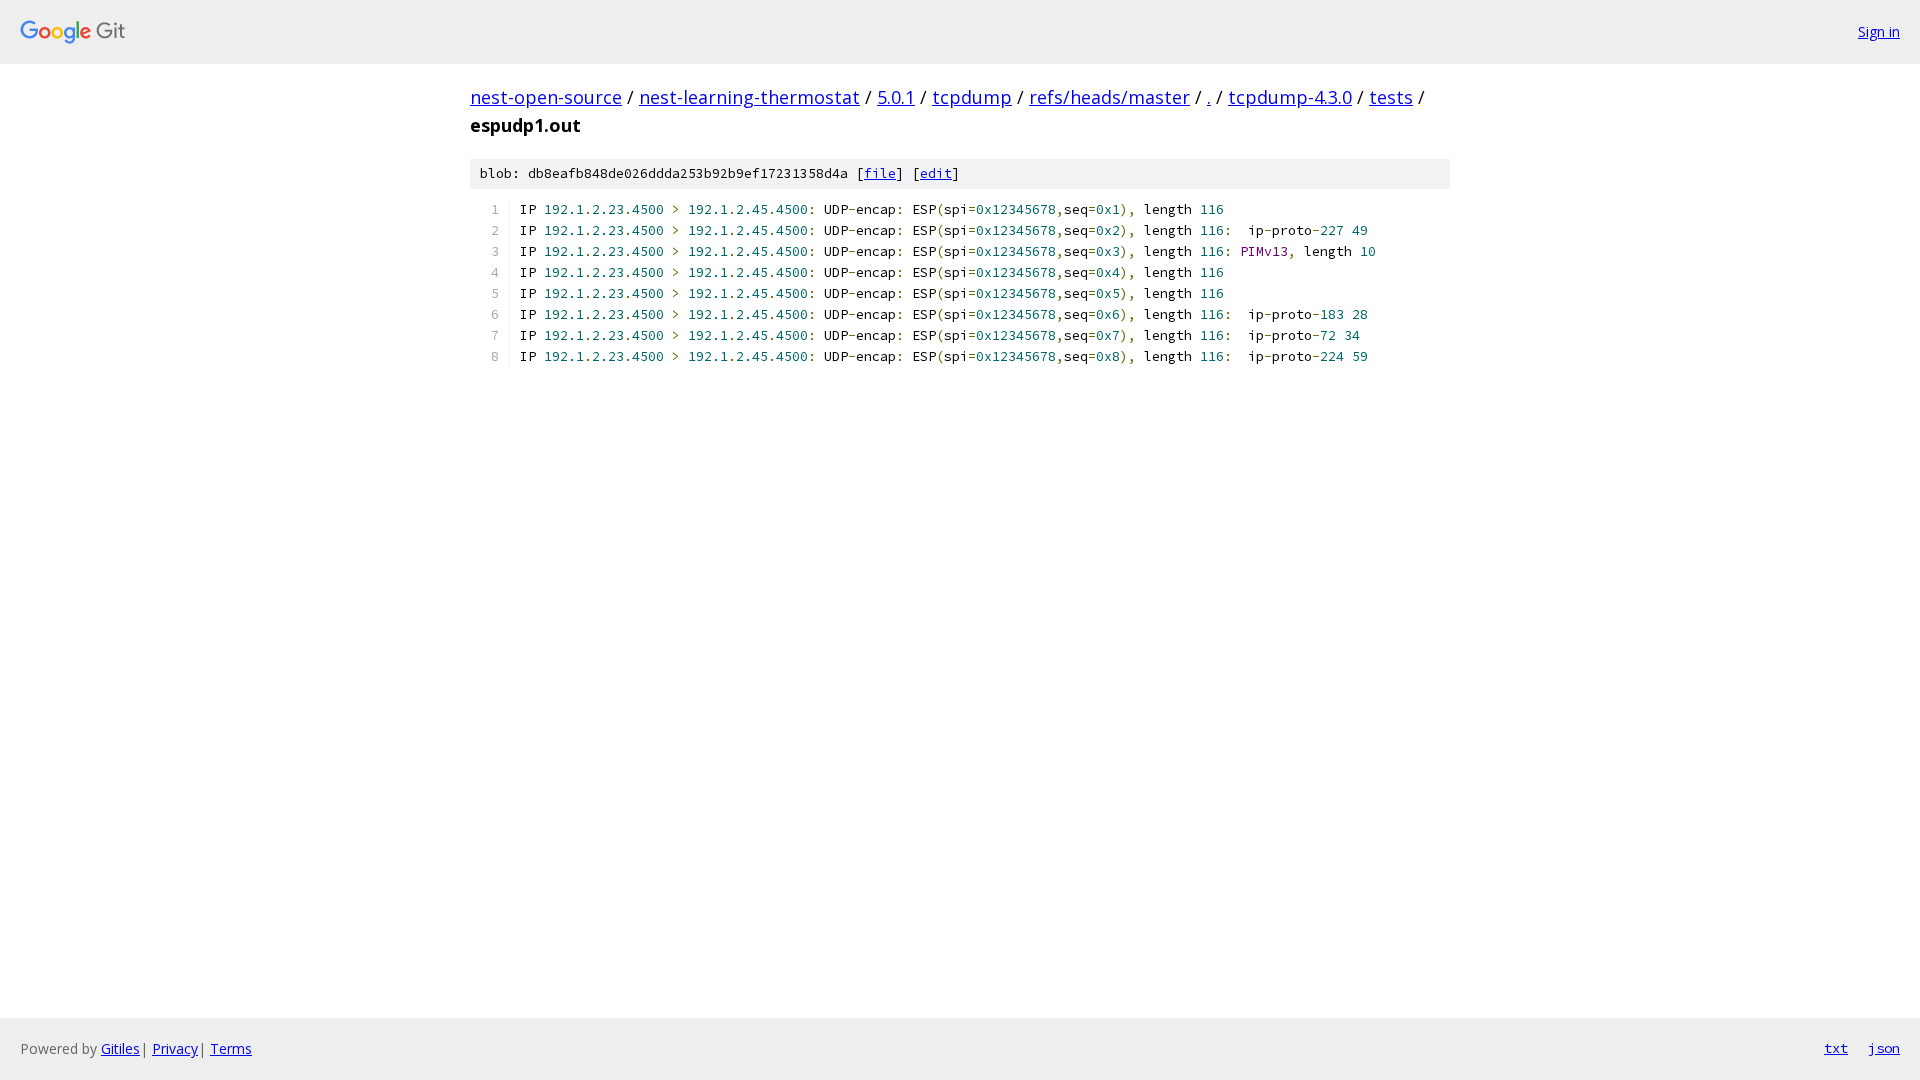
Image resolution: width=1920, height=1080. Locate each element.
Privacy (175, 1048)
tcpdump (972, 97)
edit (936, 173)
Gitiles (120, 1048)
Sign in (1879, 31)
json (1884, 1048)
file (880, 173)
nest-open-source (546, 97)
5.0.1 (896, 97)
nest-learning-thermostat (749, 97)
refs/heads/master (1109, 97)
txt (1836, 1048)
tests (1391, 97)
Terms (231, 1048)
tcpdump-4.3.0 (1290, 97)
